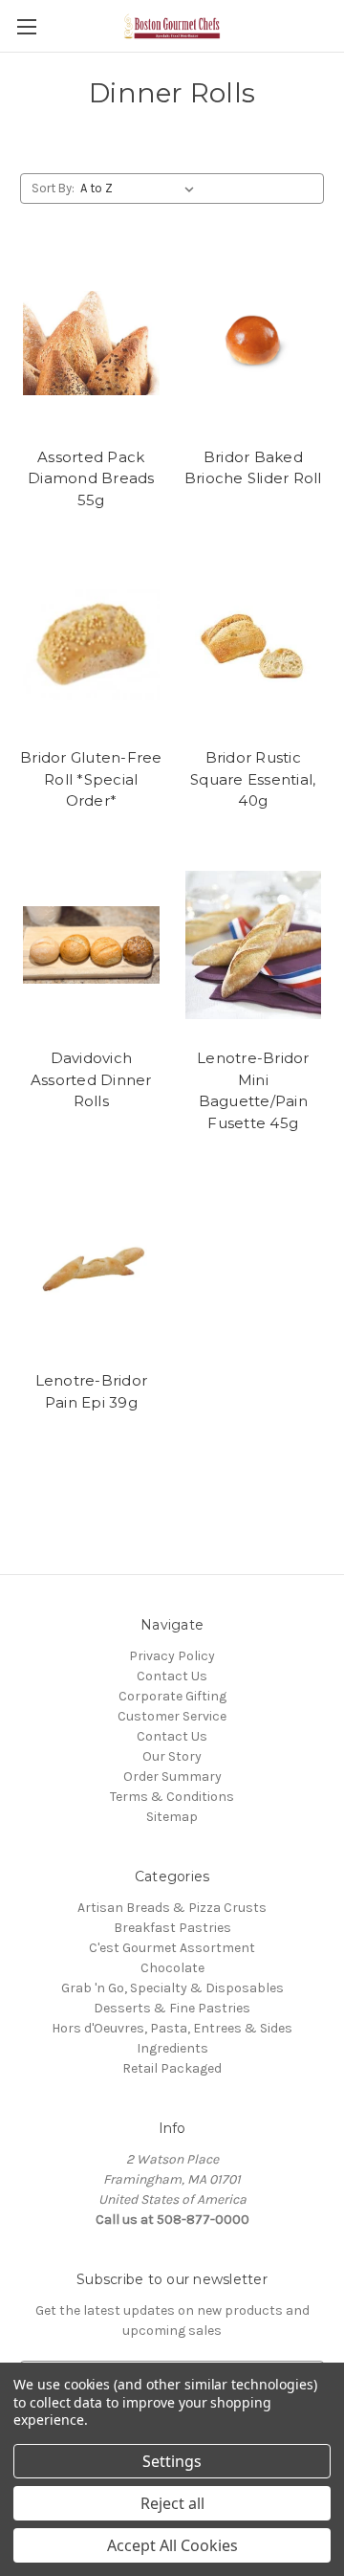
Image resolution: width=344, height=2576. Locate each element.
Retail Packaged (172, 2068)
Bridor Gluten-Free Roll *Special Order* (91, 779)
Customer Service (172, 1716)
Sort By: (53, 188)
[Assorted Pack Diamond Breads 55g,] (91, 344)
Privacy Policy (172, 1656)
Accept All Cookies (172, 2545)
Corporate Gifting (172, 1696)
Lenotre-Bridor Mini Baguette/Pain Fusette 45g (253, 1090)
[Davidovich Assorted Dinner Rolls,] (91, 945)
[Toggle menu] (26, 26)
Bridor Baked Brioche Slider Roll (253, 468)
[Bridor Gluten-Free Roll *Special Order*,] (91, 644)
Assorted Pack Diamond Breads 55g (91, 478)
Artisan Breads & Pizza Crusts (172, 1908)
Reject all (172, 2503)
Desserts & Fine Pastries (172, 2008)
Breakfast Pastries (172, 1928)
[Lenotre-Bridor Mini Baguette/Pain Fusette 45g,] (254, 945)
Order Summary (172, 1777)
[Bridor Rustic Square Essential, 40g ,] (254, 644)
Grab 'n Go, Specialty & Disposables (172, 1988)
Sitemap (172, 1817)
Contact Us (172, 1676)
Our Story (172, 1756)
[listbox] (141, 189)
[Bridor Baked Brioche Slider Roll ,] (254, 344)
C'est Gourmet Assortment (172, 1948)
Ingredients (172, 2048)
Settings (172, 2461)
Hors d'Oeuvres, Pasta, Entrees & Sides (172, 2028)
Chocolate (172, 1968)
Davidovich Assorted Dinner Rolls (91, 1079)
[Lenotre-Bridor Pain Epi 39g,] (91, 1267)
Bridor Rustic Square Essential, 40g (253, 779)
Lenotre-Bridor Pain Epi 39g (92, 1391)
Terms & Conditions (172, 1797)
